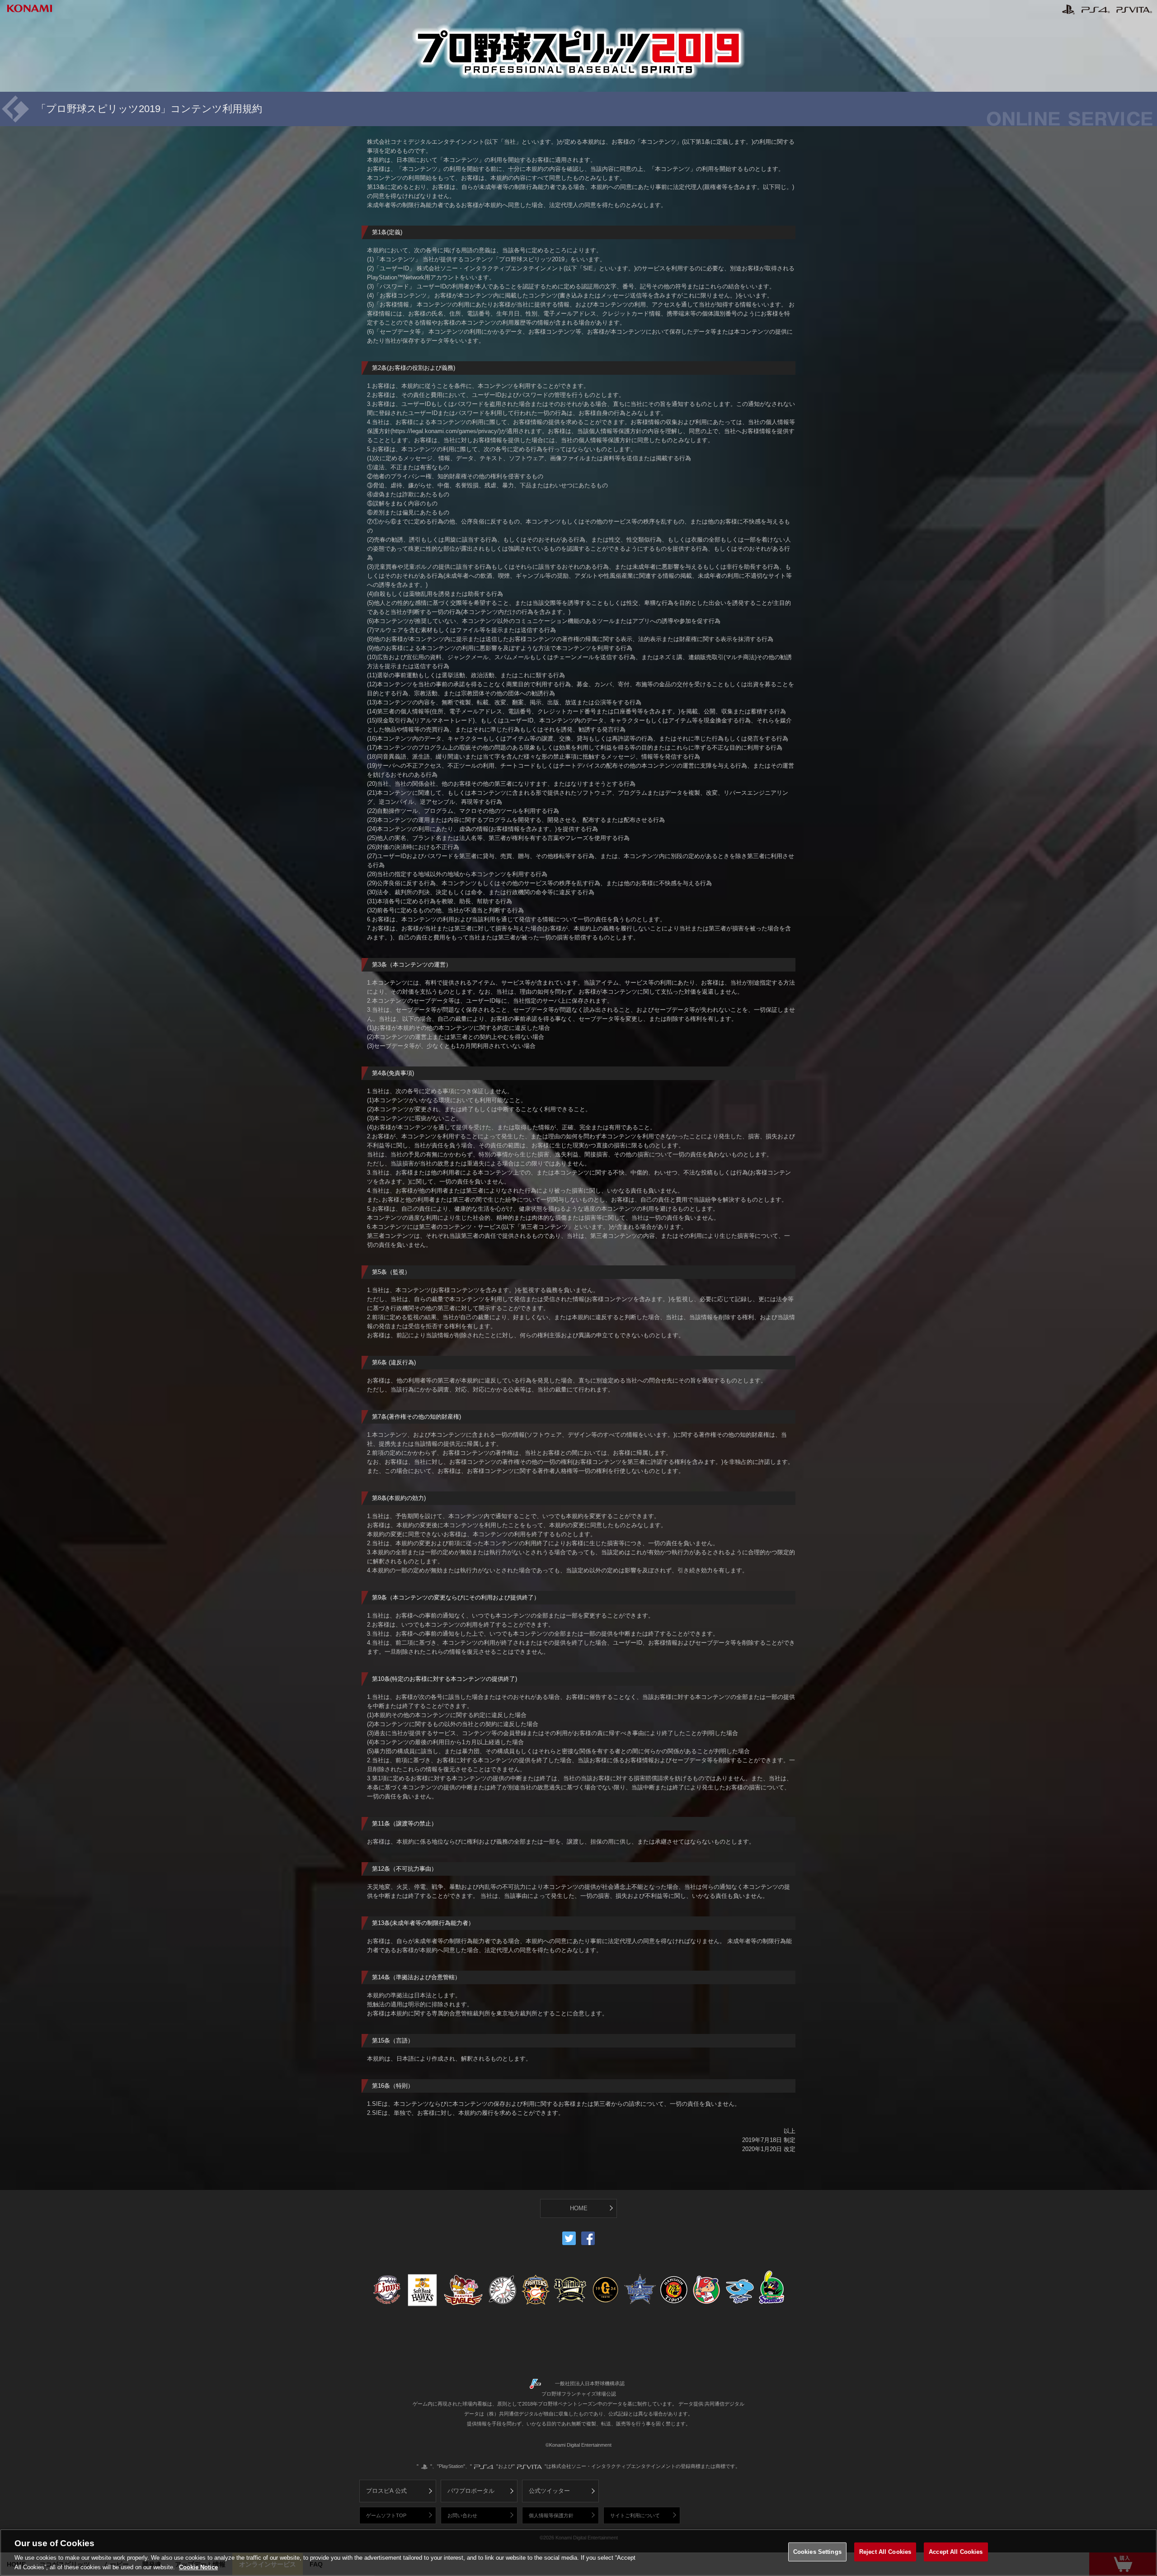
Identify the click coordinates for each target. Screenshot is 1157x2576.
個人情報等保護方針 (551, 2515)
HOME (579, 2208)
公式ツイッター (549, 2491)
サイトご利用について (635, 2515)
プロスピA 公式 (386, 2491)
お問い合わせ (462, 2515)
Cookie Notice (198, 2567)
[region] (578, 2552)
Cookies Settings (817, 2552)
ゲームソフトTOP (386, 2515)
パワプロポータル (471, 2491)
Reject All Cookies (885, 2552)
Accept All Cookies (956, 2552)
